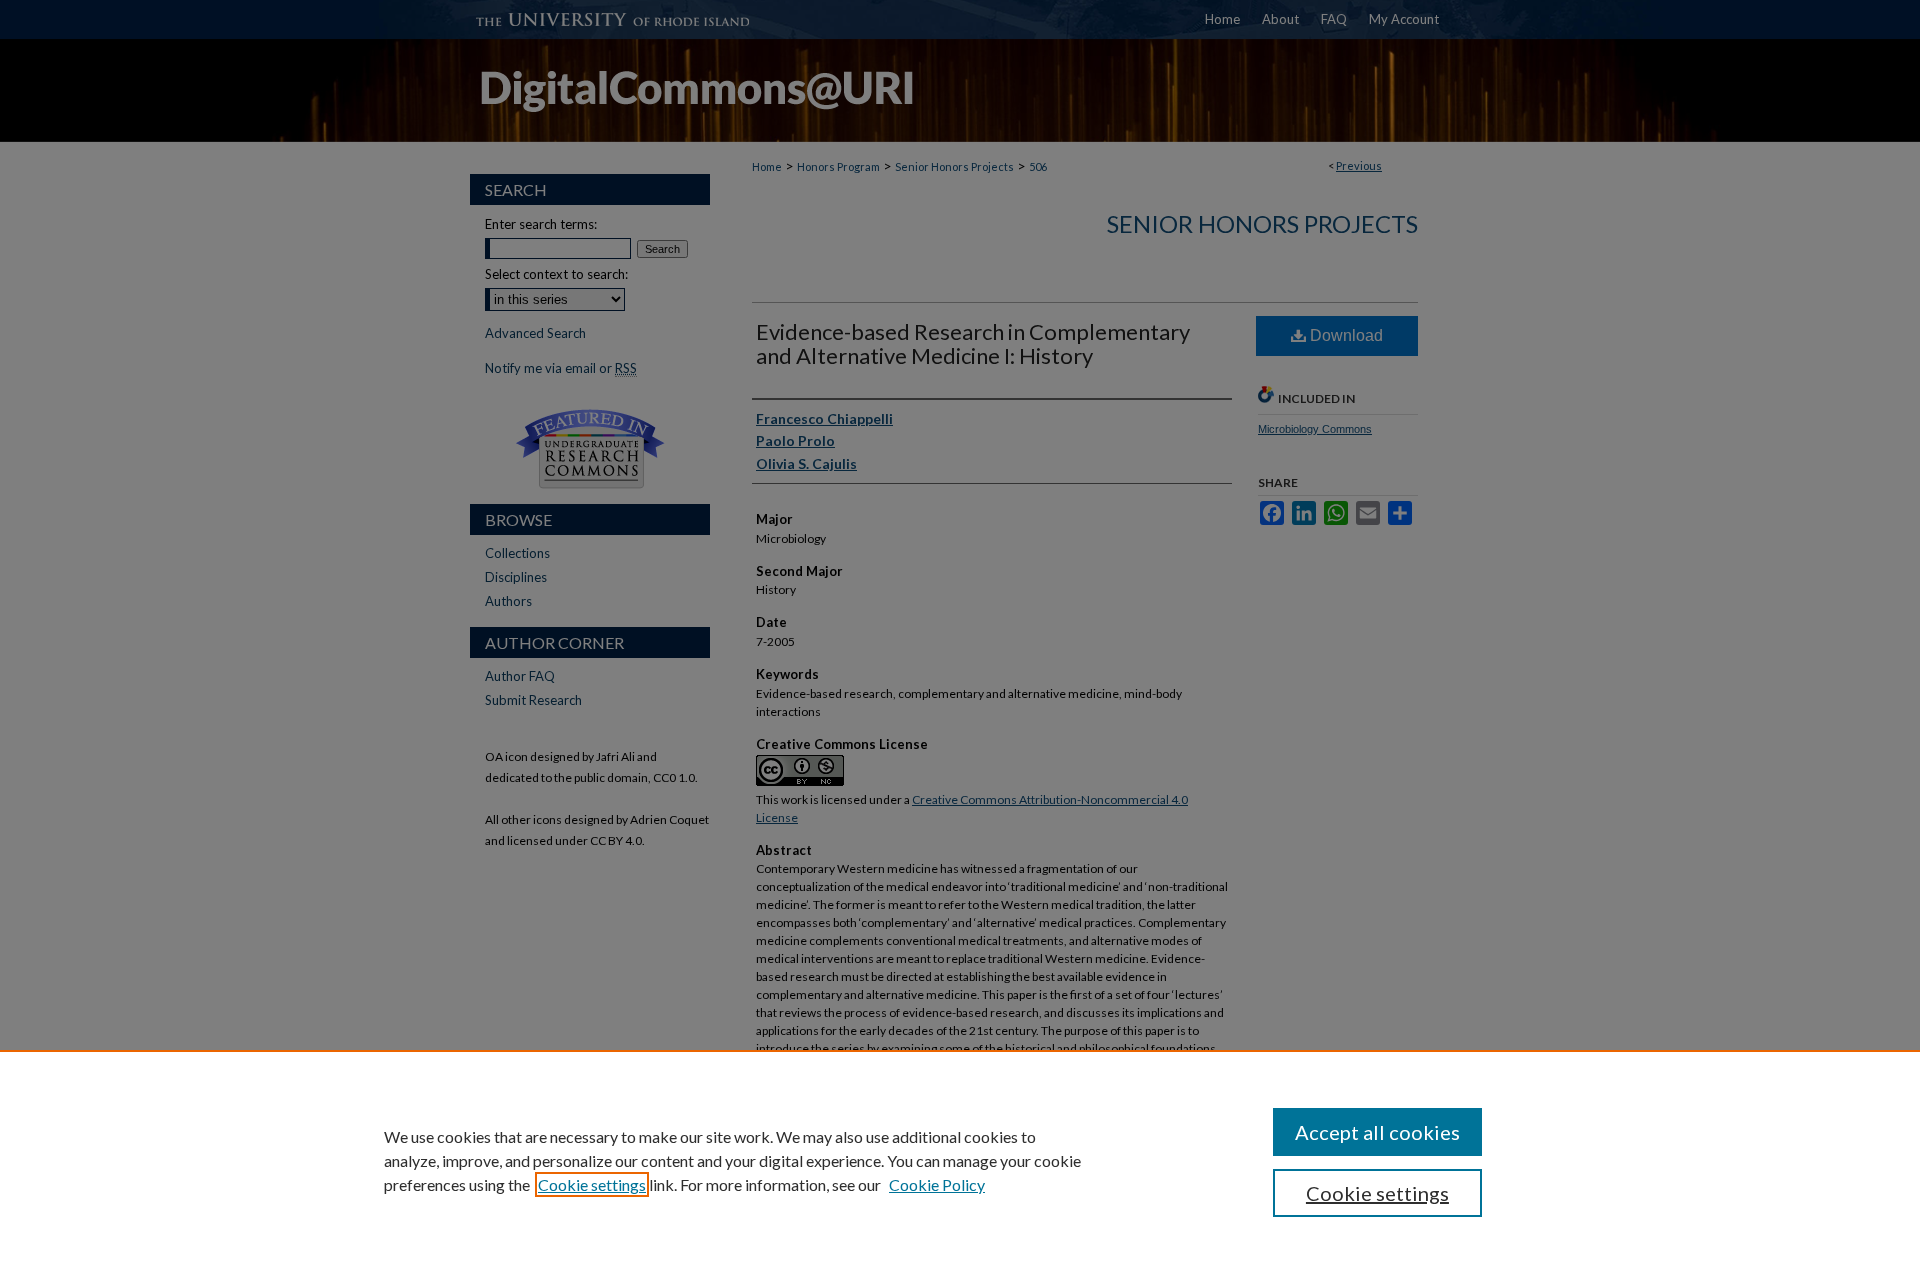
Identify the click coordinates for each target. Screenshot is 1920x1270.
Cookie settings (592, 1184)
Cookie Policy (937, 1184)
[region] (960, 1160)
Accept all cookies (1377, 1132)
